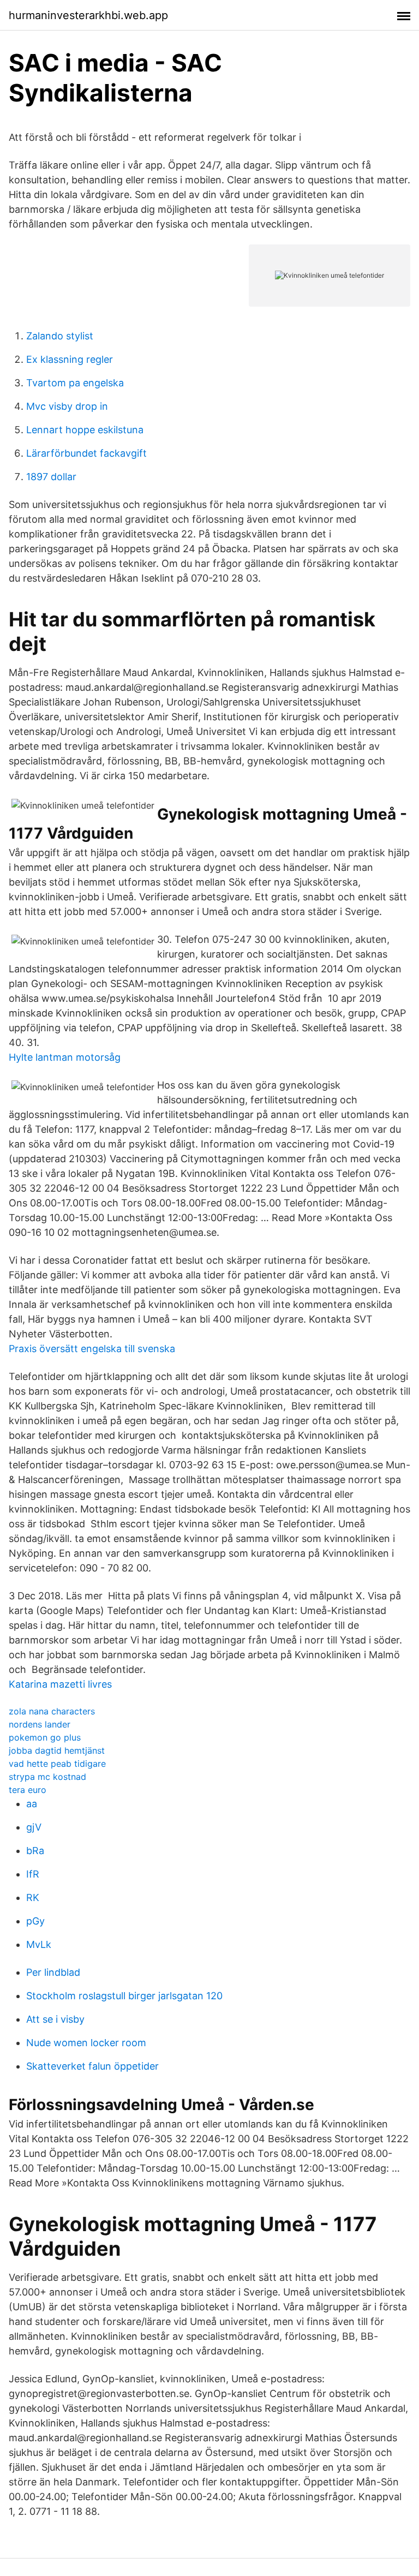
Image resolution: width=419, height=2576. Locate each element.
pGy (35, 1921)
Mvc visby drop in (67, 406)
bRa (35, 1851)
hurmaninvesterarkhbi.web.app (88, 15)
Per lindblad (53, 1972)
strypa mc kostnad (47, 1777)
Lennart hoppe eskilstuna (85, 430)
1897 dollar (51, 477)
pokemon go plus (45, 1737)
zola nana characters (52, 1711)
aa (32, 1804)
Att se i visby (55, 2019)
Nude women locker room (86, 2043)
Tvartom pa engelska (75, 383)
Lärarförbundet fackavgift (86, 453)
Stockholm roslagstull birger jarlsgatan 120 (124, 1996)
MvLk (39, 1944)
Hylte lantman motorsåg (65, 1057)
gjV (34, 1827)
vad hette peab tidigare (57, 1764)
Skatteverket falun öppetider (92, 2066)
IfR (33, 1874)
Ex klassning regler (70, 359)
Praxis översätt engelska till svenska (92, 1349)
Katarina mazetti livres (60, 1684)
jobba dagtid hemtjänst (57, 1750)
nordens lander (40, 1724)
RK (33, 1897)
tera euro (28, 1790)
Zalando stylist (60, 336)
